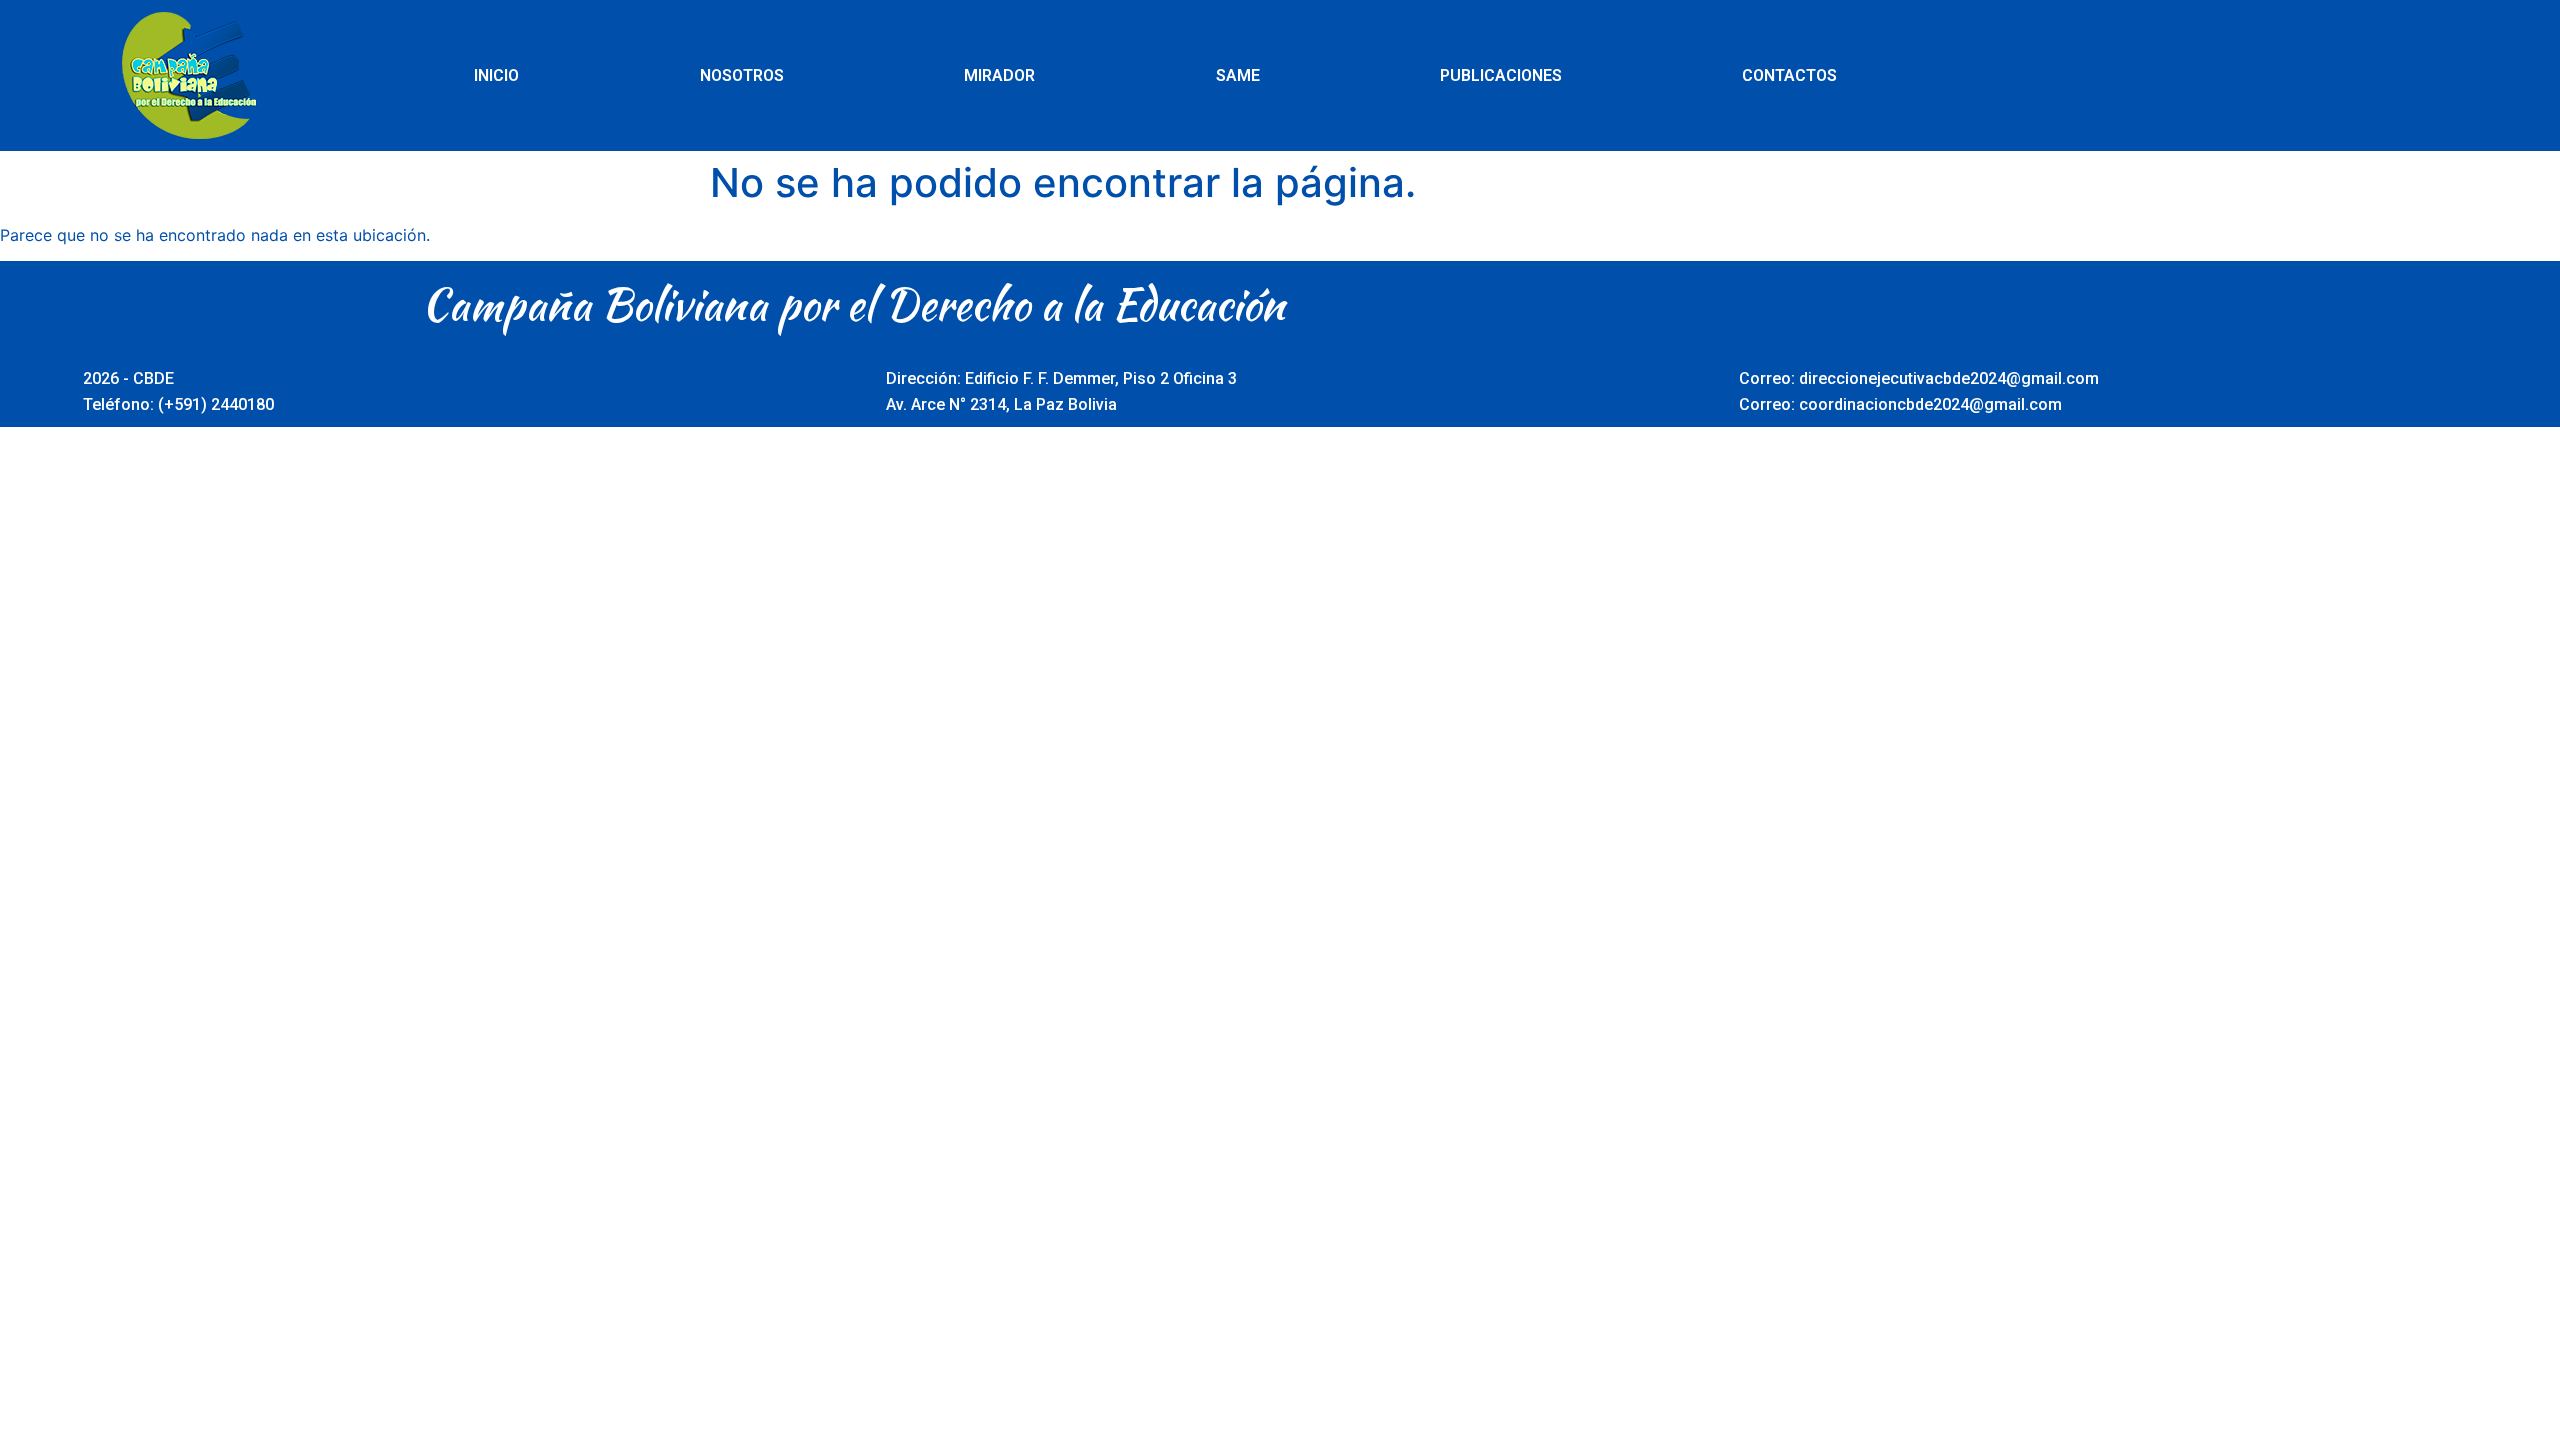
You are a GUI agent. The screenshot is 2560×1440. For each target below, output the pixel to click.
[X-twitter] (2181, 75)
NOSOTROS (742, 75)
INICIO (496, 75)
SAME (1238, 75)
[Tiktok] (2346, 75)
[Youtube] (2236, 75)
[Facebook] (2126, 75)
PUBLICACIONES (1501, 75)
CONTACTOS (1789, 75)
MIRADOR (999, 75)
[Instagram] (2291, 75)
